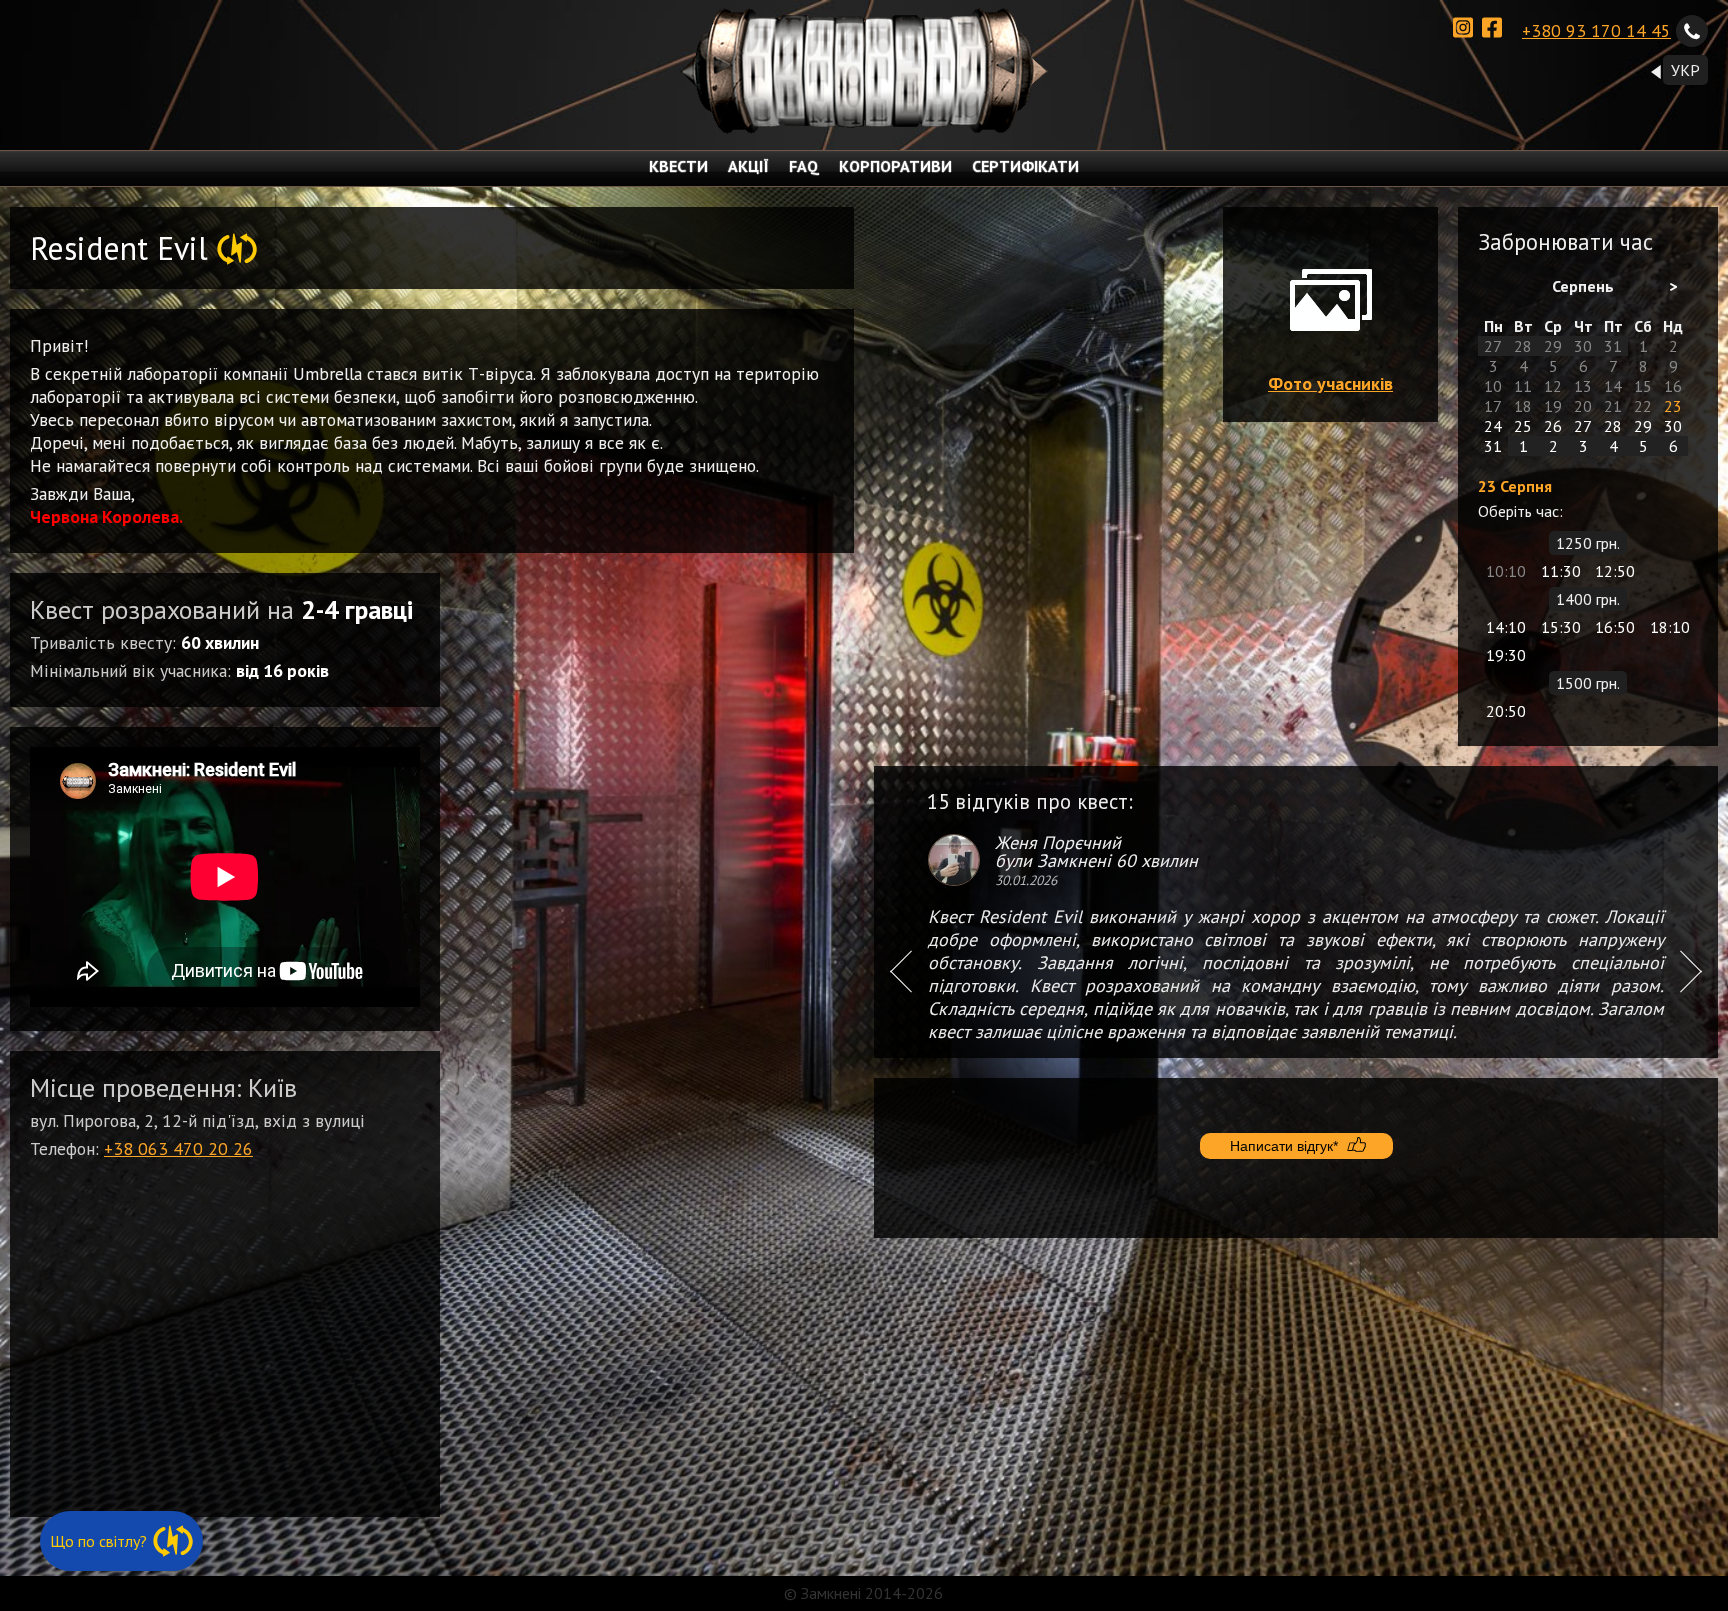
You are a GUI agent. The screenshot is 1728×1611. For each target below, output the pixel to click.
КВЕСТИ (678, 166)
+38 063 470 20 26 (178, 1148)
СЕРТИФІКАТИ (1025, 166)
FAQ (804, 166)
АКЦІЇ (748, 166)
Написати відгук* (1284, 1146)
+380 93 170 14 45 (1596, 30)
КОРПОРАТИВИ (895, 166)
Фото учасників (1330, 383)
